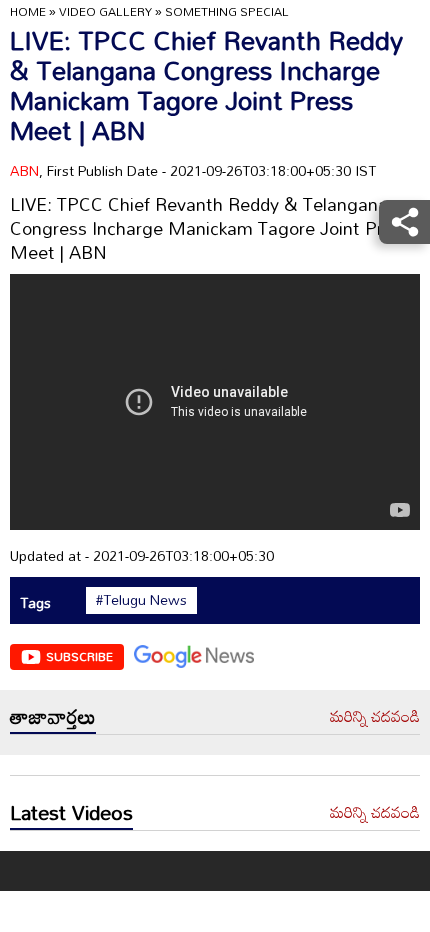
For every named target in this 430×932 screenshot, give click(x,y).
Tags (35, 602)
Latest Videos (71, 812)
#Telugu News (141, 600)
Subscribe (79, 656)
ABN (24, 170)
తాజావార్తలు (53, 716)
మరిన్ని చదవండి (375, 717)
